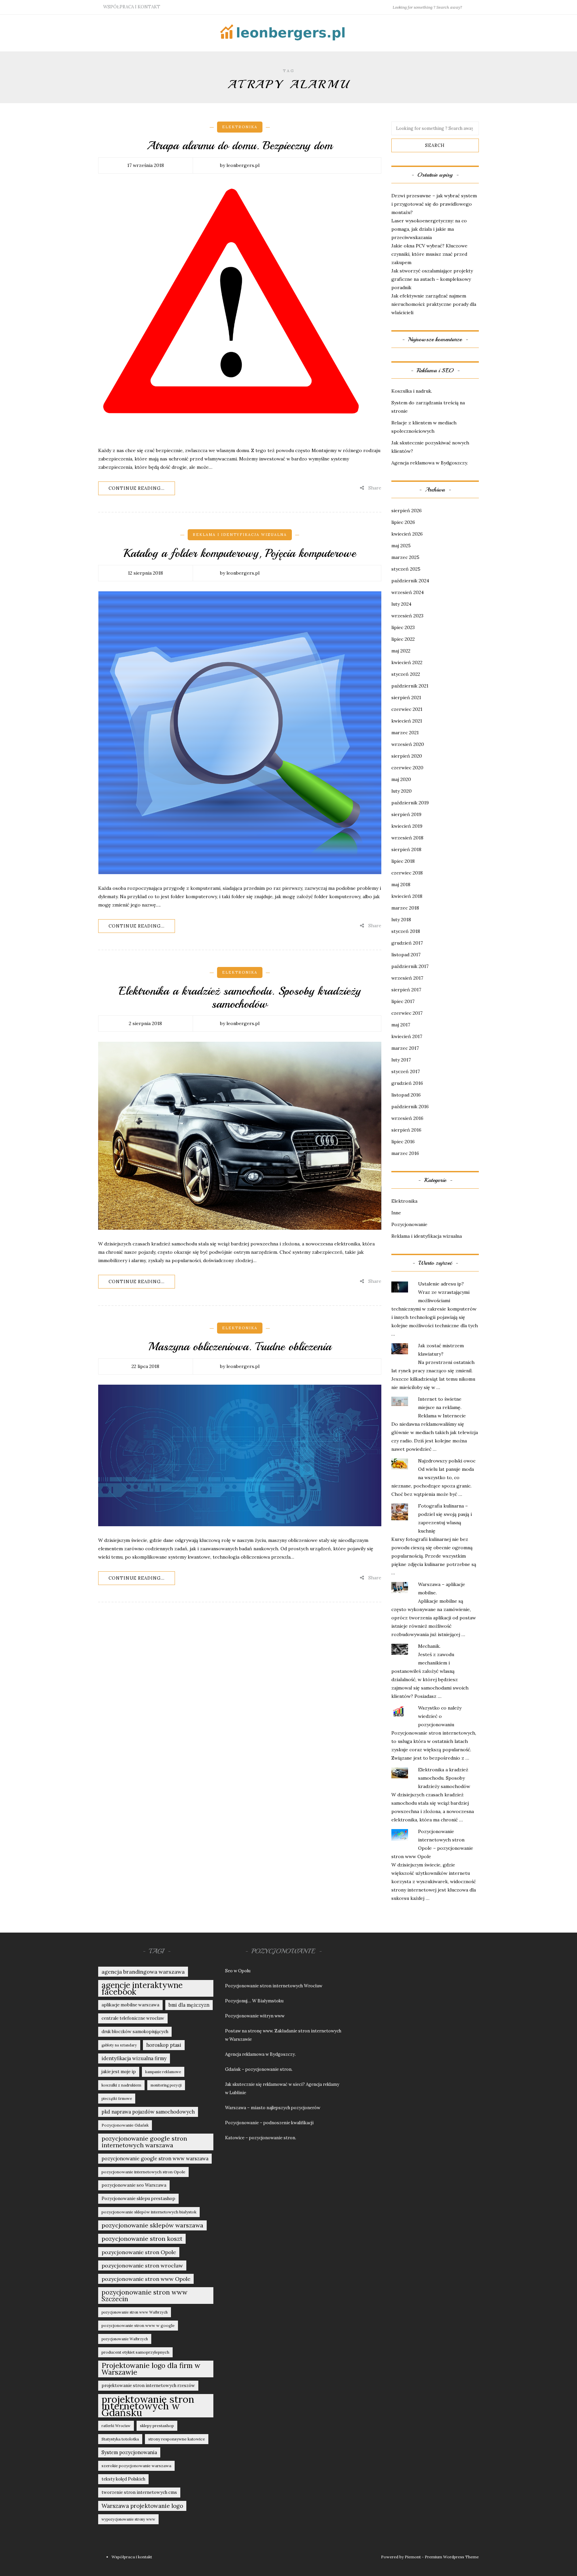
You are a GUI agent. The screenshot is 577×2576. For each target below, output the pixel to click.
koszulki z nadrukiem (121, 2085)
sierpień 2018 (406, 849)
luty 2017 (401, 1060)
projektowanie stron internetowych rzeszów (148, 2386)
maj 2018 (401, 884)
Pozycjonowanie (409, 1224)
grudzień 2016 (407, 1083)
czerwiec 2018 (407, 873)
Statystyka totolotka (120, 2439)
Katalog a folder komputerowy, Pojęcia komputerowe (240, 553)
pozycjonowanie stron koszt (142, 2239)
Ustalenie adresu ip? (441, 1284)
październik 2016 (410, 1107)
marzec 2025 (405, 557)
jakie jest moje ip (119, 2072)
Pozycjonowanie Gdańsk (125, 2125)
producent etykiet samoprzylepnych (135, 2352)
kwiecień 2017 (407, 1036)
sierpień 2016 (406, 1130)
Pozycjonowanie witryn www (255, 2016)
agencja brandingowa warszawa (143, 1972)
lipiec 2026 (403, 522)
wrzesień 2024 (408, 592)
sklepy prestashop (157, 2426)
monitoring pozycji (166, 2085)
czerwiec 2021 (407, 709)
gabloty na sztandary (119, 2045)
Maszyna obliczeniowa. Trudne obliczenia (240, 1347)
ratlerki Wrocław (116, 2426)
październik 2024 (410, 581)
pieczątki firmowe (117, 2099)
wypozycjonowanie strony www (128, 2519)
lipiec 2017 (403, 1001)
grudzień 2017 (407, 943)
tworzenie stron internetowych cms (139, 2492)
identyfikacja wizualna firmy (134, 2058)
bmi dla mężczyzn (189, 2005)
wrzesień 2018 (407, 838)
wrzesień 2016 (407, 1118)
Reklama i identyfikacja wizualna (240, 535)
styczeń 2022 (406, 674)
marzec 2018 (405, 908)
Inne (396, 1213)
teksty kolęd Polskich (123, 2479)
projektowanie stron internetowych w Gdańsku (148, 2406)
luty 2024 (401, 604)
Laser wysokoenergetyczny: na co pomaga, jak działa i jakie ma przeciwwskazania (429, 229)
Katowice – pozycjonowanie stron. (261, 2138)
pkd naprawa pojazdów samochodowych (148, 2112)
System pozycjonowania (129, 2452)
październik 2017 (410, 966)
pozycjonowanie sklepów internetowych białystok (149, 2212)
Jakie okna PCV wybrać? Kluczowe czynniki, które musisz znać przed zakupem (429, 254)
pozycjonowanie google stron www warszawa (155, 2158)
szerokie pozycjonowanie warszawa (136, 2466)
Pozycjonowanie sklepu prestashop (138, 2199)
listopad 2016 (406, 1095)
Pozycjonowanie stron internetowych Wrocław (274, 1986)
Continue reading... (137, 488)
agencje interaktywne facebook (142, 1988)
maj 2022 (401, 651)
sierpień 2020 (407, 756)
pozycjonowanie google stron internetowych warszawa (144, 2142)
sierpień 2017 (406, 990)
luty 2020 (402, 791)
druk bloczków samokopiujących (135, 2032)
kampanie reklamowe (163, 2072)
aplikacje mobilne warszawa (130, 2005)
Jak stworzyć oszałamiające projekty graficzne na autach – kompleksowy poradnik (432, 279)
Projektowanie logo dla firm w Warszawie (151, 2369)
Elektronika (240, 127)
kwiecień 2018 (407, 896)
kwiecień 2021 (407, 721)
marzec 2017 (405, 1048)
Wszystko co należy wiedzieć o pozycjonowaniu (440, 1716)
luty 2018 (401, 920)
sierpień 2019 (406, 814)
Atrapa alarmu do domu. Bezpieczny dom (240, 146)
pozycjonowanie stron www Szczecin (144, 2296)
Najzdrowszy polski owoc (447, 1461)
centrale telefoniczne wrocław (133, 2018)
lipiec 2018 (403, 861)
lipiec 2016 (403, 1142)
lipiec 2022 (403, 639)
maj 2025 (401, 546)
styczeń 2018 (406, 931)
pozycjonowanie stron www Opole (146, 2279)
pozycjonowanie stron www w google (138, 2325)
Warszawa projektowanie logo (142, 2506)
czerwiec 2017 (407, 1013)
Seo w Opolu (238, 1971)
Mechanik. (429, 1646)
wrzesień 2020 (408, 744)
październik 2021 (410, 686)
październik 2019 (410, 803)
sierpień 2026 (407, 511)
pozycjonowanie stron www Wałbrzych (135, 2312)
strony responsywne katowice (177, 2439)
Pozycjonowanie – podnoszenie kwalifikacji (269, 2123)
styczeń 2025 (406, 569)
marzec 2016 (405, 1153)
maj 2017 (401, 1025)
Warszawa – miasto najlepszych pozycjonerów (273, 2108)
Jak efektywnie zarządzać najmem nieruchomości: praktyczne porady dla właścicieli (434, 304)
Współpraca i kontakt (132, 7)
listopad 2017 (406, 955)
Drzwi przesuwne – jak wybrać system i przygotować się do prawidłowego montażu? (434, 204)
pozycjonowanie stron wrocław (142, 2265)
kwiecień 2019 (407, 826)
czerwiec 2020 (407, 768)
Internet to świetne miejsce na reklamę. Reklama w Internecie (442, 1407)
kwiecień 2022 (407, 662)
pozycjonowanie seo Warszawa (134, 2185)
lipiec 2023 (403, 627)
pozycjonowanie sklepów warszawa (152, 2225)
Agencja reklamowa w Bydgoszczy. (430, 463)
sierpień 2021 (406, 698)
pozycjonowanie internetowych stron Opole (143, 2172)
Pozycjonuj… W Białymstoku (254, 2001)
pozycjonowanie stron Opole (139, 2252)
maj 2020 (401, 779)
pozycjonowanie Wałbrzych (125, 2339)
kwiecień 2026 (407, 534)
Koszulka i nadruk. (412, 391)
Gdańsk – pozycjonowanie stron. (259, 2069)
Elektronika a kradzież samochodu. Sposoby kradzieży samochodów (240, 998)
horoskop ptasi (164, 2045)
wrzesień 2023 (407, 616)
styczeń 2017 (406, 1071)
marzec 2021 (405, 733)
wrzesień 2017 (407, 978)
